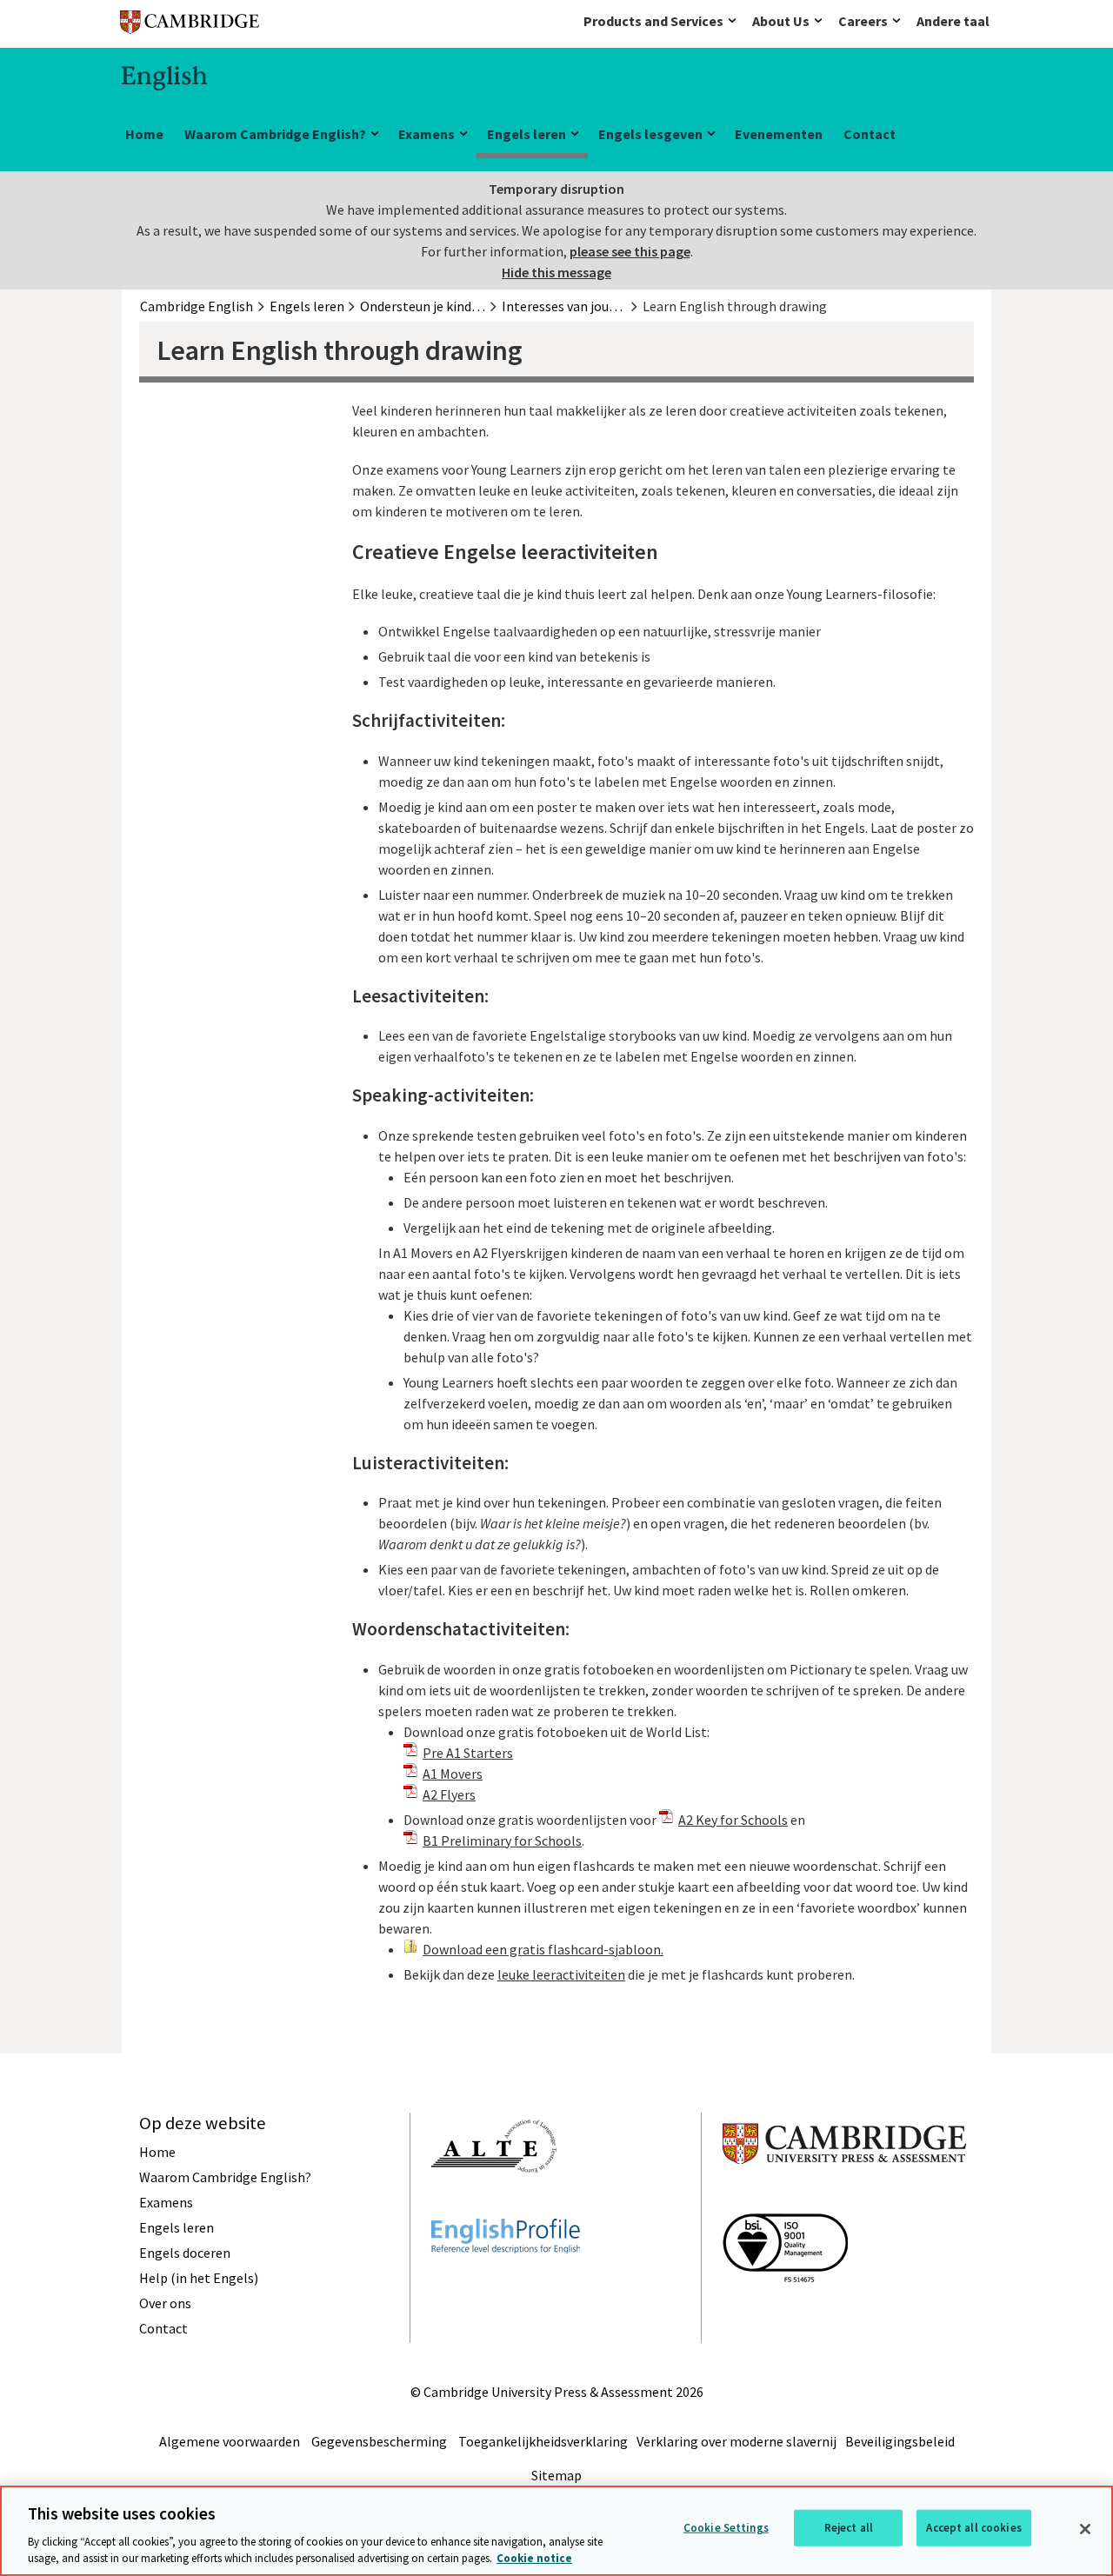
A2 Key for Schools (733, 1820)
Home (144, 134)
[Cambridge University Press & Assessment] (844, 2199)
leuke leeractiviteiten (561, 1974)
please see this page (630, 251)
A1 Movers (453, 1774)
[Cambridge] (190, 26)
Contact (870, 134)
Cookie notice (534, 2558)
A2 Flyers (449, 1794)
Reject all (849, 2528)
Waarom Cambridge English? (275, 134)
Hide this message (556, 272)
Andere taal (953, 21)
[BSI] (785, 2313)
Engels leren (527, 134)
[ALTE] (494, 2204)
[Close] (1085, 2529)
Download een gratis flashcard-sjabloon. (543, 1949)
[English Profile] (506, 2285)
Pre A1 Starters (468, 1753)
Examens (427, 134)
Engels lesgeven (650, 134)
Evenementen (779, 134)
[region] (556, 2531)
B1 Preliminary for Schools (502, 1840)
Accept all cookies (973, 2528)
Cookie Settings (726, 2528)
